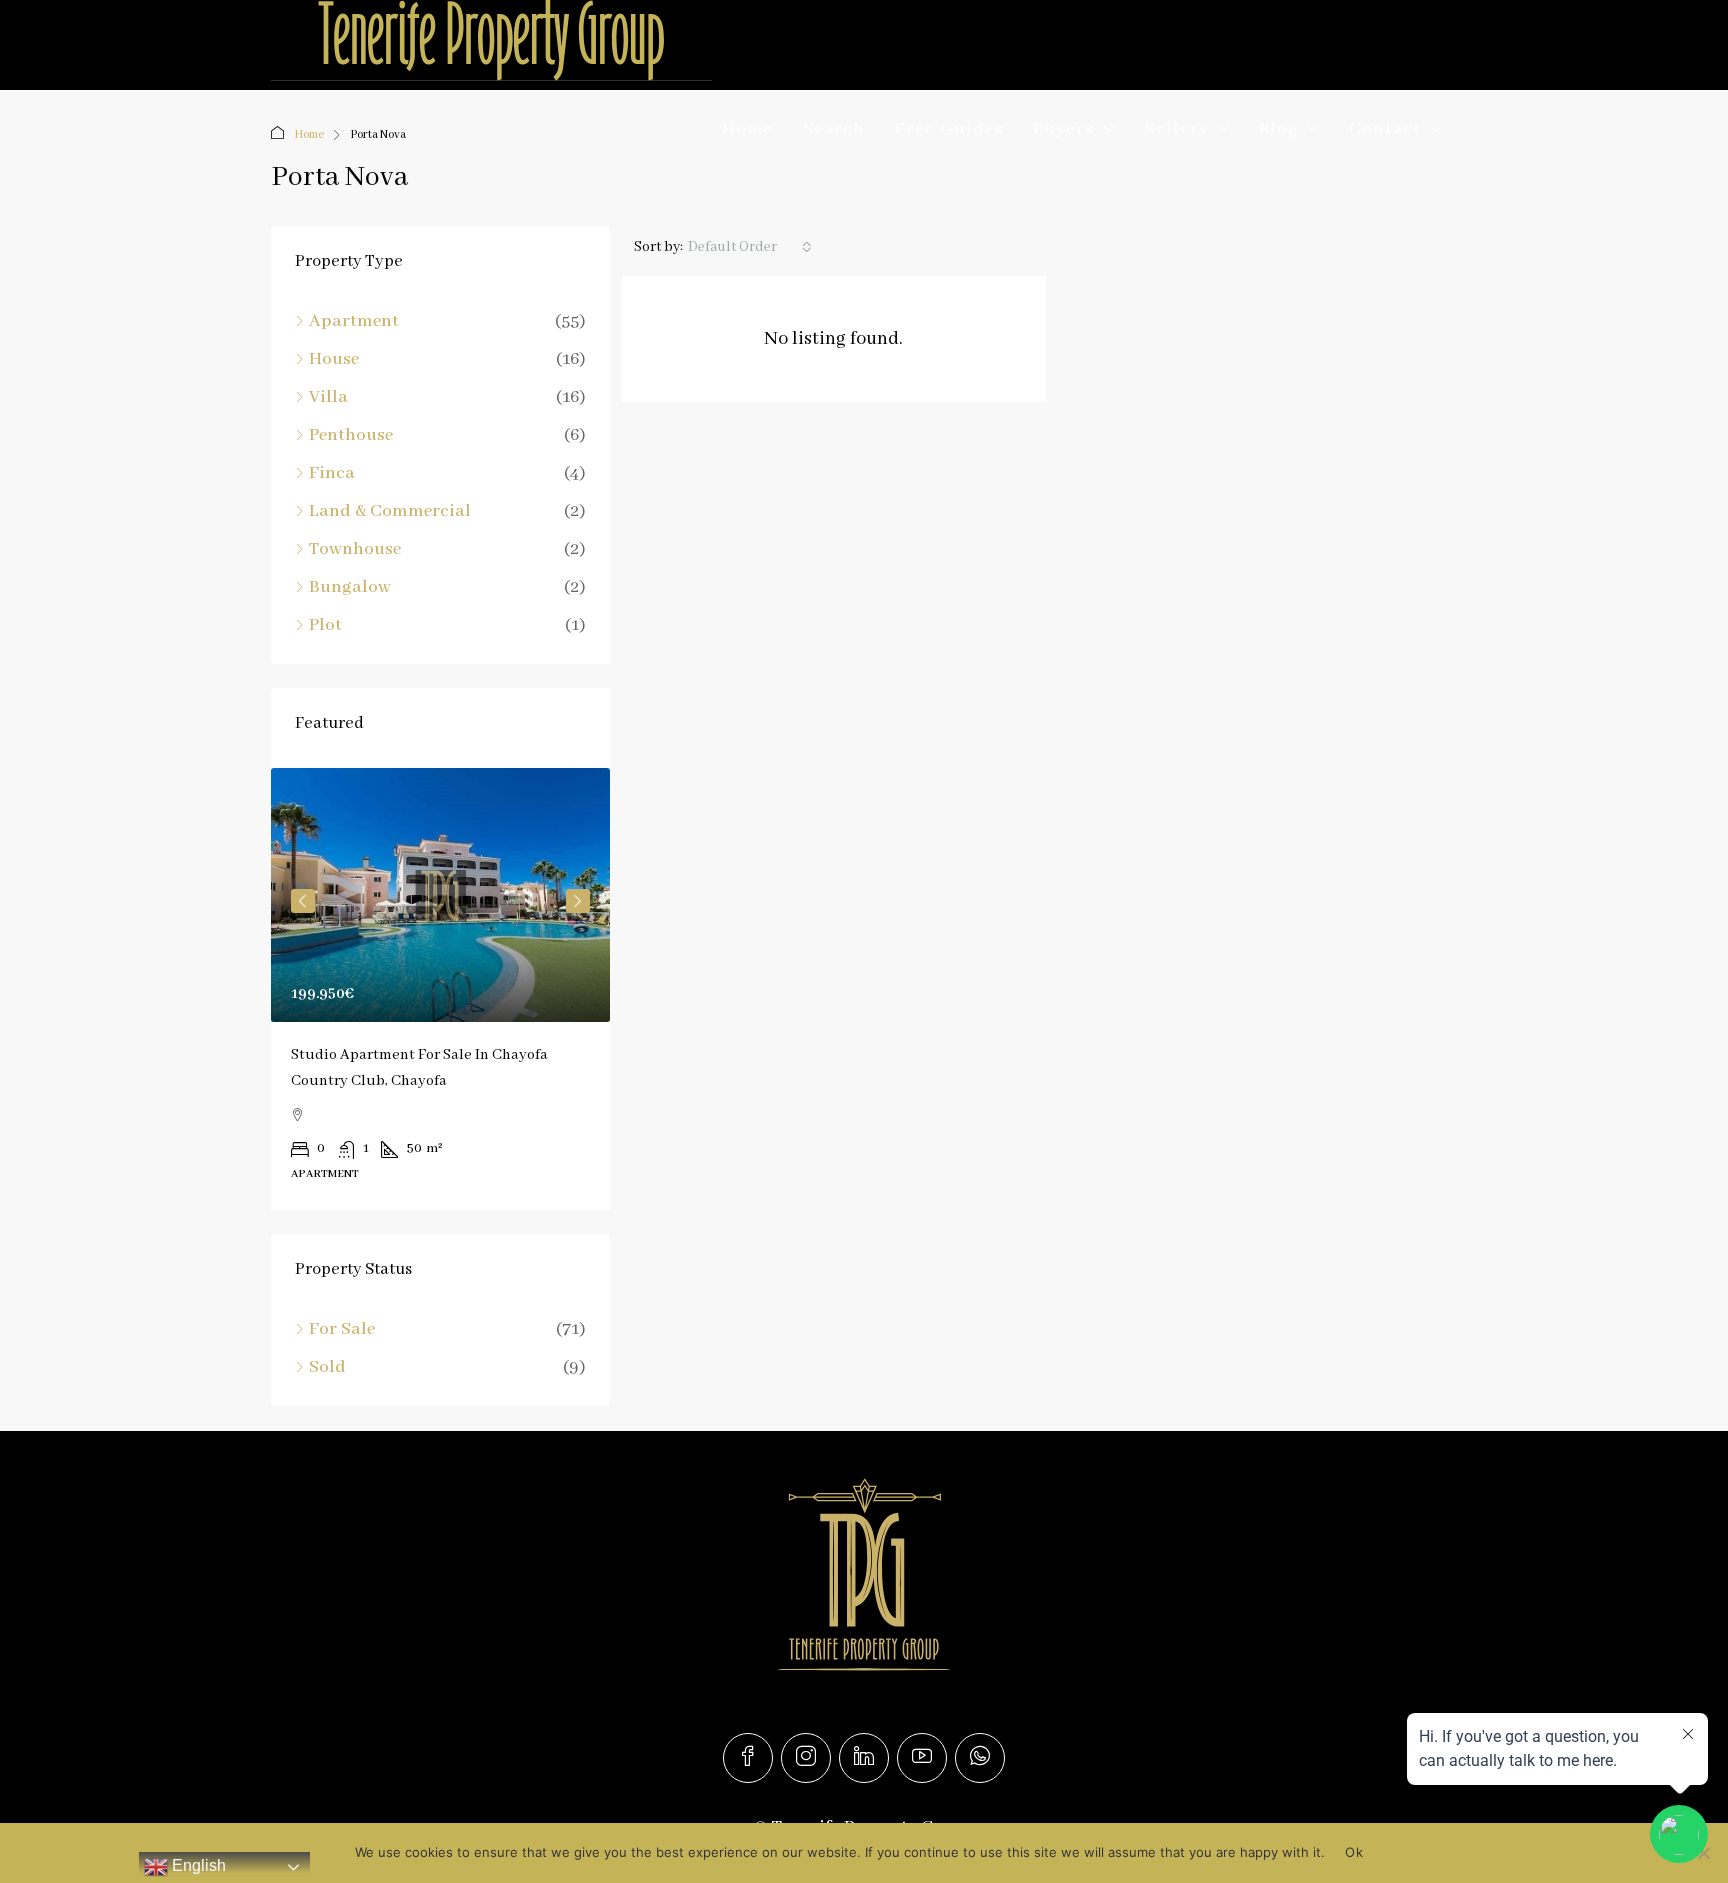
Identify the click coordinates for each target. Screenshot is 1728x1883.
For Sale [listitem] (342, 1329)
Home (747, 129)
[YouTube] (922, 1758)
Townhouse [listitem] (355, 549)
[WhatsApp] (980, 1758)
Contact (1385, 129)
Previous (303, 901)
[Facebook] (748, 1758)
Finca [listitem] (332, 473)
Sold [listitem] (327, 1367)
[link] (440, 895)
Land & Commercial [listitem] (390, 511)
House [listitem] (334, 359)
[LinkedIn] (864, 1758)
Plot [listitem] (325, 625)
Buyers (1063, 129)
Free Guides (949, 129)
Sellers (1176, 129)
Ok (1354, 1852)
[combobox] (750, 247)
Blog (1278, 129)
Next (578, 901)
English (197, 1865)
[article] (440, 989)
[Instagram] (806, 1758)
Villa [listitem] (328, 397)
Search (834, 129)
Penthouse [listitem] (351, 435)
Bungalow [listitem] (350, 587)
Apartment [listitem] (354, 321)
